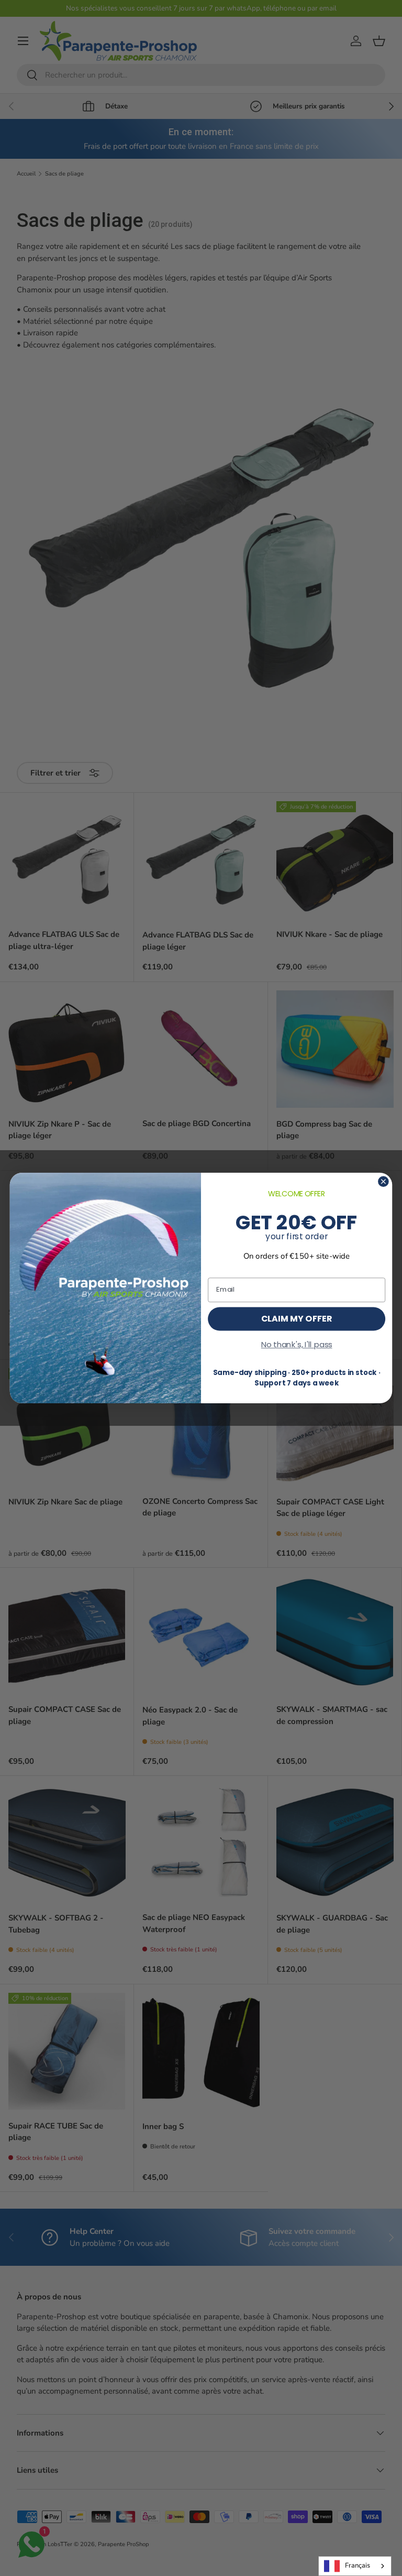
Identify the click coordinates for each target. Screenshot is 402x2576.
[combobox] (355, 2566)
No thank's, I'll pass (297, 1345)
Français (358, 2566)
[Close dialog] (383, 1181)
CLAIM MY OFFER (297, 1318)
